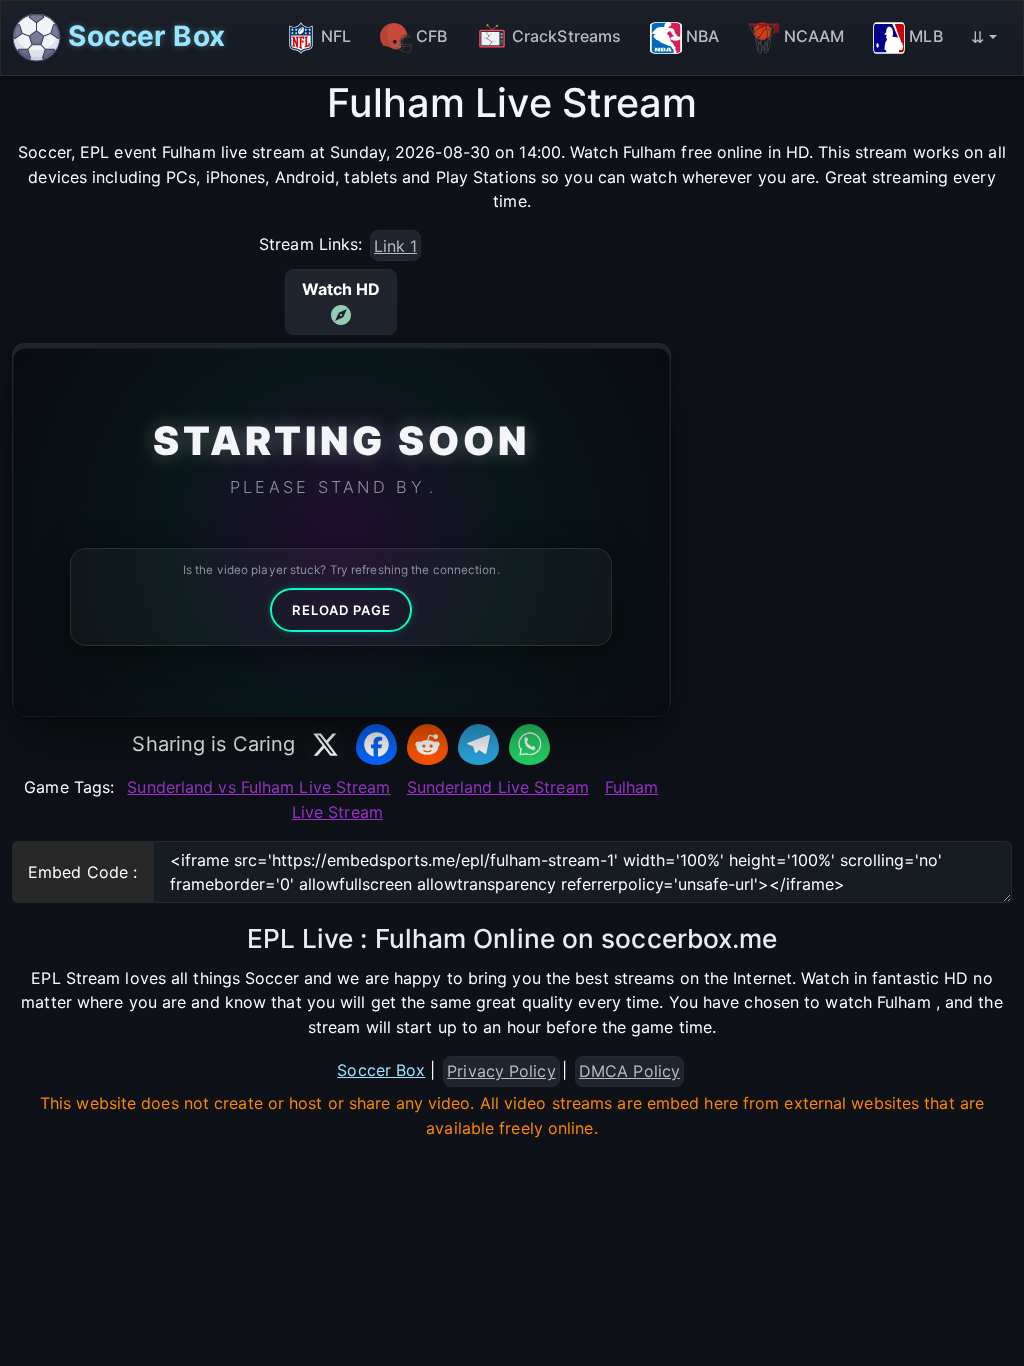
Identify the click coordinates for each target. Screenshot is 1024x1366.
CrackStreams (566, 36)
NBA (702, 36)
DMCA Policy (629, 1071)
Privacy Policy (501, 1071)
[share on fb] (376, 744)
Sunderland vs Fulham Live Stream (258, 787)
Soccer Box (143, 35)
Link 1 (395, 246)
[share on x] (325, 744)
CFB (431, 36)
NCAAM (814, 36)
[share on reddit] (427, 744)
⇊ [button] (977, 37)
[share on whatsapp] (529, 744)
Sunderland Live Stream (498, 787)
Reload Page (341, 610)
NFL (336, 36)
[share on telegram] (478, 744)
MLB (925, 36)
